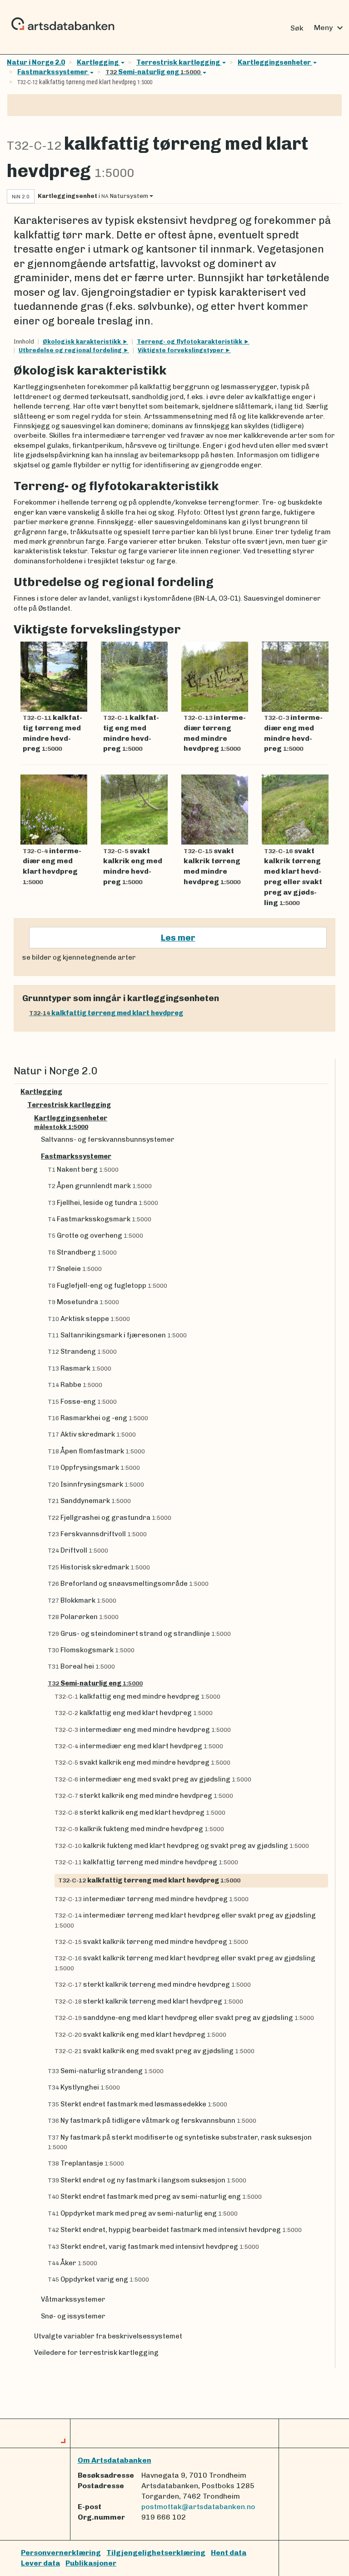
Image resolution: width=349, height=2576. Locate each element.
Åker (72, 2263)
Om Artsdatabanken (115, 2460)
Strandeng (82, 1351)
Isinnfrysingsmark (96, 1484)
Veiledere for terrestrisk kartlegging (96, 2353)
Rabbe (75, 1385)
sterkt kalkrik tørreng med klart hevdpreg (149, 2001)
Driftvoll (78, 1550)
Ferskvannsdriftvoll (97, 1534)
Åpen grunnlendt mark (100, 1186)
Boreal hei (81, 1666)
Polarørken (83, 1617)
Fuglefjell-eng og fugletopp (107, 1285)
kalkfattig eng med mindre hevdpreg (137, 1696)
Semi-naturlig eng (153, 72)
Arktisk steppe (89, 1319)
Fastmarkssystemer (53, 72)
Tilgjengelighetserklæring (156, 2553)
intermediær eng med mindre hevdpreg (143, 1730)
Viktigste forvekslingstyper (181, 350)
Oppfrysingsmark (94, 1468)
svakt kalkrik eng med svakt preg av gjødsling (155, 2051)
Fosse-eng (82, 1402)
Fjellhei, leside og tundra (103, 1203)
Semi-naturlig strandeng (106, 2071)
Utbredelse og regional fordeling (71, 350)
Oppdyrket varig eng (98, 2279)
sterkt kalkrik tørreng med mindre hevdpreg (153, 1984)
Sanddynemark (89, 1501)
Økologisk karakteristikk (82, 342)
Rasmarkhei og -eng (98, 1418)
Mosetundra (83, 1302)
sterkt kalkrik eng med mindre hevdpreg (144, 1796)
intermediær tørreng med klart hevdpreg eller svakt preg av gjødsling (185, 1920)
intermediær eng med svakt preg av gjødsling (153, 1779)
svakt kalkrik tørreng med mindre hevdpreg (151, 1942)
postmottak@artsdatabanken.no (198, 2507)
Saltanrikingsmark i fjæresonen (117, 1335)
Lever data (40, 2563)
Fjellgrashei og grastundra (110, 1518)
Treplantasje (86, 2163)
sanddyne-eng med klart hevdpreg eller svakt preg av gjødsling (184, 2018)
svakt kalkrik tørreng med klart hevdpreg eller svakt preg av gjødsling (185, 1963)
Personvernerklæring (61, 2553)
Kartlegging (98, 62)
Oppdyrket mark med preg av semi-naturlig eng (143, 2213)
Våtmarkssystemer (73, 2299)
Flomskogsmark (91, 1650)
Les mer (178, 938)
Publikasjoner (91, 2563)
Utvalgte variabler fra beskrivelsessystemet (108, 2336)
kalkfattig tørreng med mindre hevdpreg (146, 1862)
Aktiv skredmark (92, 1434)
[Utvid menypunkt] (324, 1092)
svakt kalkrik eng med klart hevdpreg (140, 2034)
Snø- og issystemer (73, 2316)
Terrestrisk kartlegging (179, 62)
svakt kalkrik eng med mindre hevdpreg (142, 1762)
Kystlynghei (84, 2087)
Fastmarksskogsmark (100, 1219)
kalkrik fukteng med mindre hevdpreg (139, 1829)
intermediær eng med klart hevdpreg (139, 1746)
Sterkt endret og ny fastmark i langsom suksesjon (147, 2180)
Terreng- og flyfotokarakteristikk (190, 342)
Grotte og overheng (95, 1235)
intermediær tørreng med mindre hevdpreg (152, 1899)
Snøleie (75, 1269)
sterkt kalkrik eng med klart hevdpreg (140, 1812)
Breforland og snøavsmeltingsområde (128, 1584)
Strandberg (82, 1252)
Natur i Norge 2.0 (36, 62)
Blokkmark (82, 1600)
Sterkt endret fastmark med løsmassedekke (137, 2104)
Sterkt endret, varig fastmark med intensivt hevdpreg (153, 2247)
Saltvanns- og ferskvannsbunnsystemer (108, 1139)
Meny (330, 28)
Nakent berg (83, 1169)
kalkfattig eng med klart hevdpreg (134, 1713)
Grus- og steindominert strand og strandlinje (139, 1634)
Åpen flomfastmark (96, 1451)
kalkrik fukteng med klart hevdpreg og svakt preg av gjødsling (182, 1846)
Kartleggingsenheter (274, 62)
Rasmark (80, 1368)
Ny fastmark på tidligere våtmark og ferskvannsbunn (152, 2121)
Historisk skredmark (99, 1567)
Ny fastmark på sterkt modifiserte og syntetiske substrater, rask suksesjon (180, 2142)
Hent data (229, 2553)
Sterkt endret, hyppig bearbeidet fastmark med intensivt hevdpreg (175, 2230)
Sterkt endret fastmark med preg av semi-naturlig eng (155, 2196)
